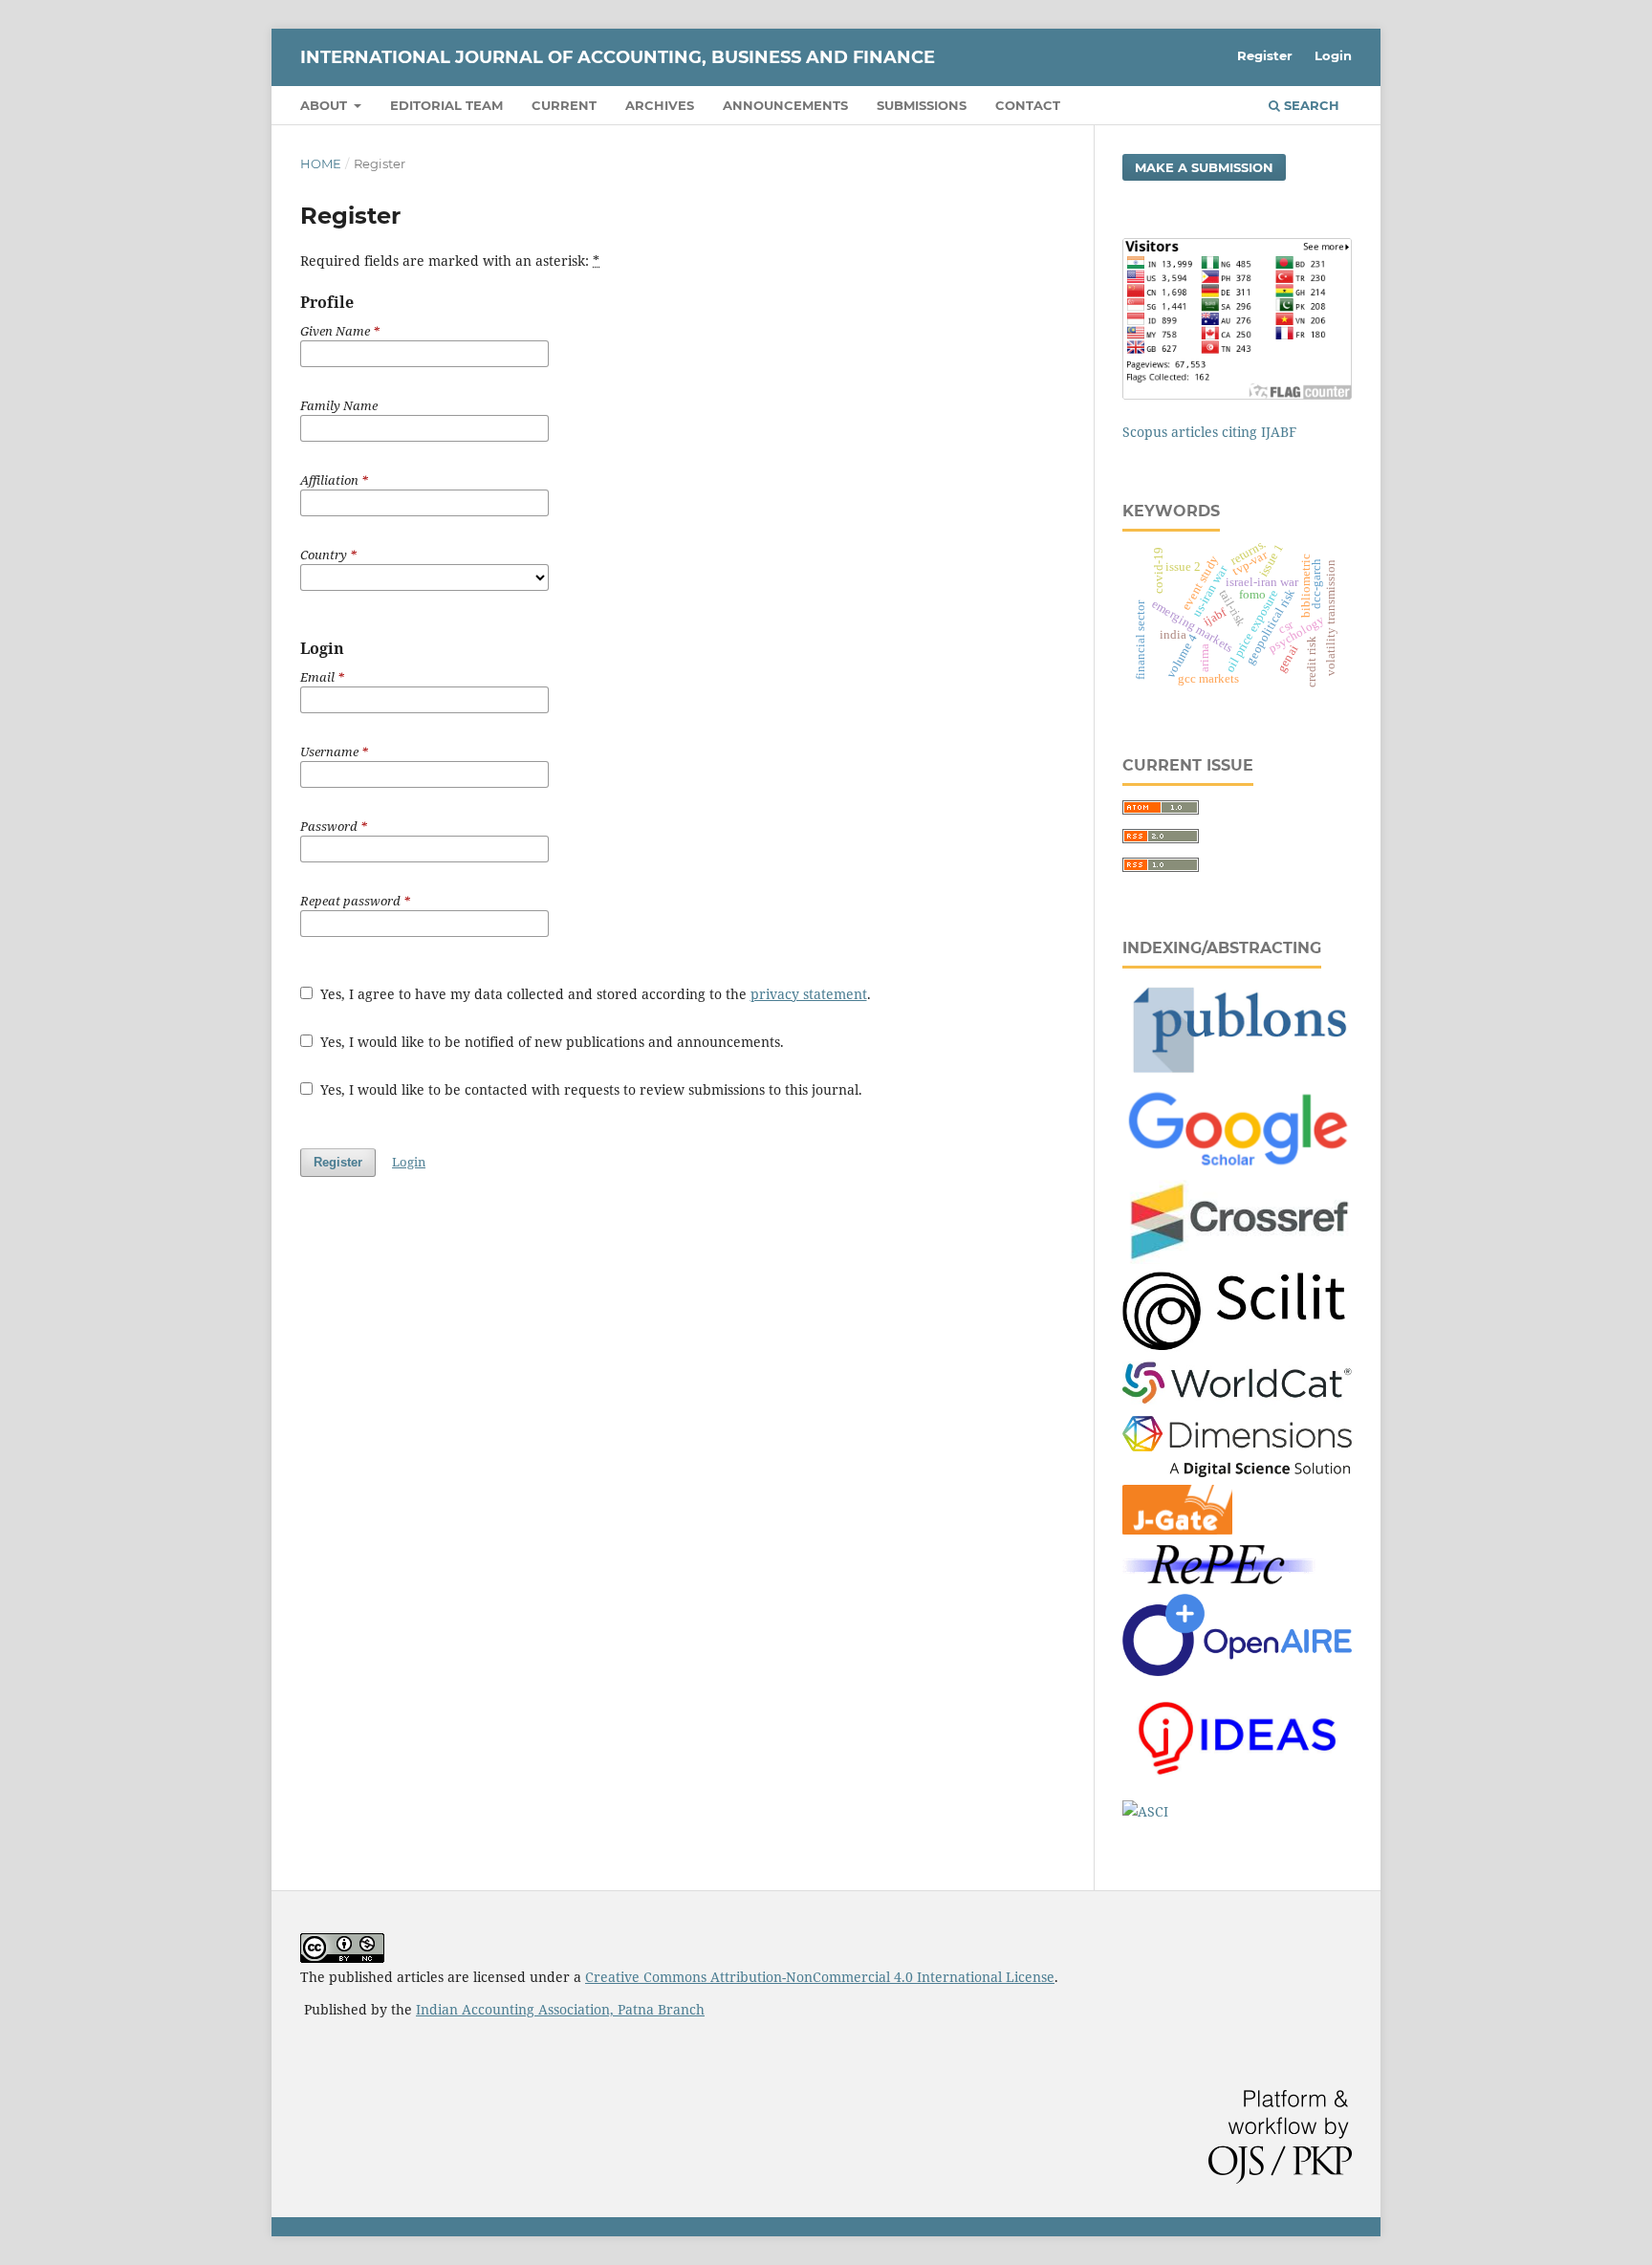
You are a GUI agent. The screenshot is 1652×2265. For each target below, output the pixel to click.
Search (1310, 105)
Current (564, 105)
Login (1333, 55)
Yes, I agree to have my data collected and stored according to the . (594, 994)
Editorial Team (446, 105)
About (326, 105)
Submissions (922, 105)
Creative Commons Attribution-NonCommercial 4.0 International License (820, 1977)
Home (321, 163)
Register (1265, 55)
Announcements (785, 105)
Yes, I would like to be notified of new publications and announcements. (550, 1042)
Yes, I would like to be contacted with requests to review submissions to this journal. (589, 1089)
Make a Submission (1204, 167)
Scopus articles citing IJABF (1209, 432)
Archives (660, 105)
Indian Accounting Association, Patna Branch (560, 2009)
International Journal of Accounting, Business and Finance (618, 57)
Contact (1028, 105)
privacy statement (809, 994)
